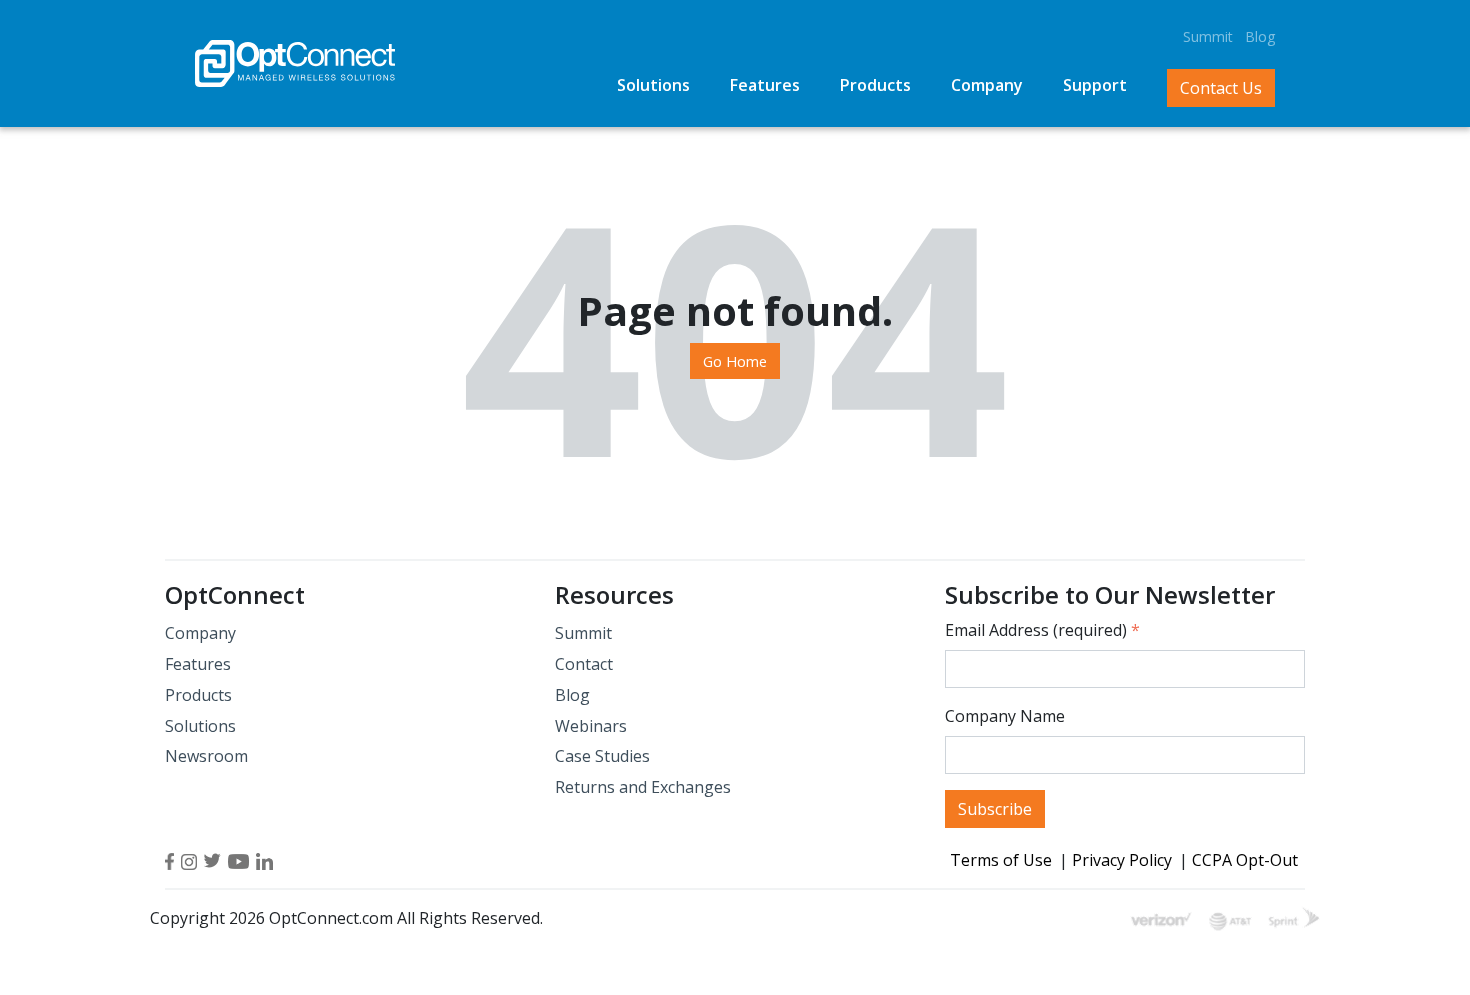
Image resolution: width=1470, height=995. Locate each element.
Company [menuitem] (987, 85)
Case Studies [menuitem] (602, 756)
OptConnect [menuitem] (235, 595)
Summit (1208, 36)
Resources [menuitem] (614, 595)
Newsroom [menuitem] (206, 756)
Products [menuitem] (875, 85)
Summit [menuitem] (583, 633)
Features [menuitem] (765, 85)
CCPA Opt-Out (1245, 860)
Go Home (735, 361)
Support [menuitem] (1095, 85)
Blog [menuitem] (572, 695)
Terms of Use (1001, 860)
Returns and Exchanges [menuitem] (643, 787)
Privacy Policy (1122, 860)
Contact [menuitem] (584, 664)
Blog (1260, 36)
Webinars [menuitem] (591, 726)
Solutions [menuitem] (653, 85)
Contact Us (1221, 88)
